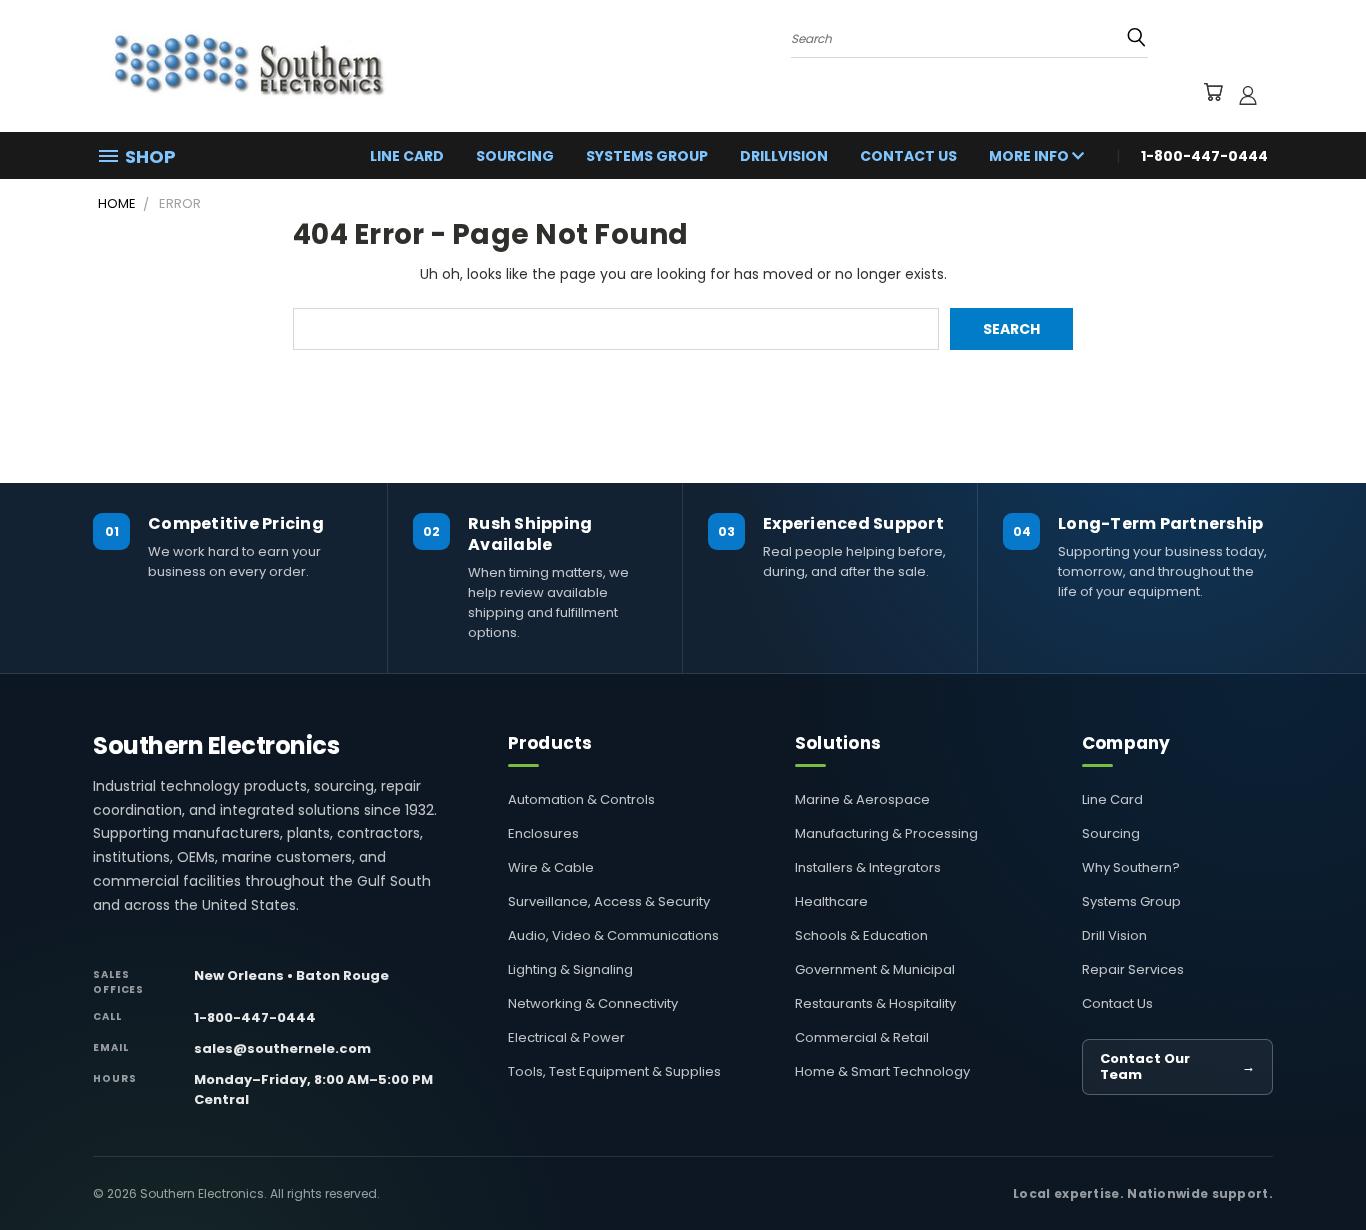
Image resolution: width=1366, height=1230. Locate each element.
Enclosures (543, 833)
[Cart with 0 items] (1212, 95)
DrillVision (784, 156)
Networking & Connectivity (593, 1003)
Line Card (407, 156)
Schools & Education (861, 935)
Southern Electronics (216, 746)
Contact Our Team (1177, 1066)
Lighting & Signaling (570, 969)
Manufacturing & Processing (886, 833)
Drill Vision (1114, 935)
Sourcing (515, 156)
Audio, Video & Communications (613, 935)
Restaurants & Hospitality (875, 1003)
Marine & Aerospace (862, 799)
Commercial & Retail (862, 1037)
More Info (1030, 156)
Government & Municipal (875, 969)
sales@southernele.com (282, 1048)
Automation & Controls (581, 799)
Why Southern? (1131, 867)
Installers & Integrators (868, 867)
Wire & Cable (551, 867)
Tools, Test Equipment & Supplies (614, 1071)
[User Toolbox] (1248, 95)
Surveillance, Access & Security (609, 901)
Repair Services (1133, 969)
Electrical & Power (566, 1037)
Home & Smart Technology (882, 1071)
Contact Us (908, 156)
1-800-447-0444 (255, 1017)
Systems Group (647, 156)
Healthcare (831, 901)
